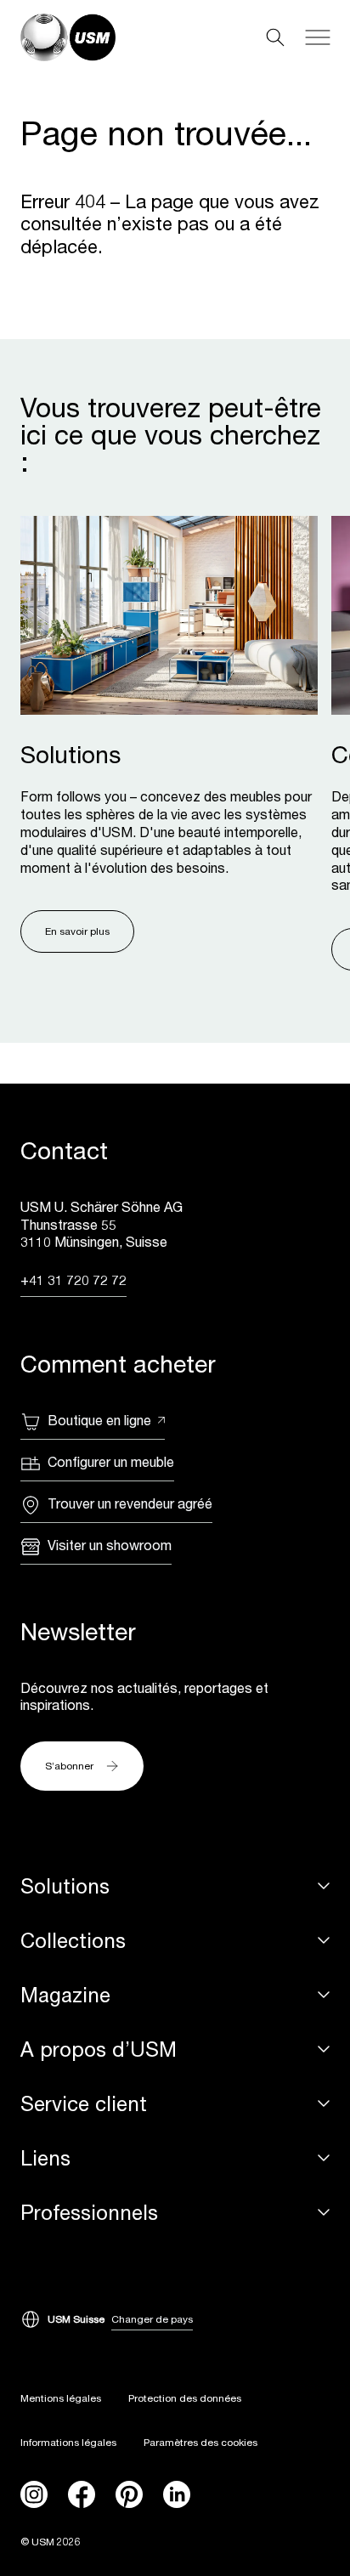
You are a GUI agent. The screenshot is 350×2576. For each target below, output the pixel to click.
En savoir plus (77, 931)
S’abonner (69, 1766)
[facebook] (82, 2494)
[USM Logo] (68, 37)
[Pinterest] (129, 2494)
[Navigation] (318, 37)
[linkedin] (177, 2494)
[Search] (275, 37)
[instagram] (34, 2494)
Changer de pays (152, 2319)
